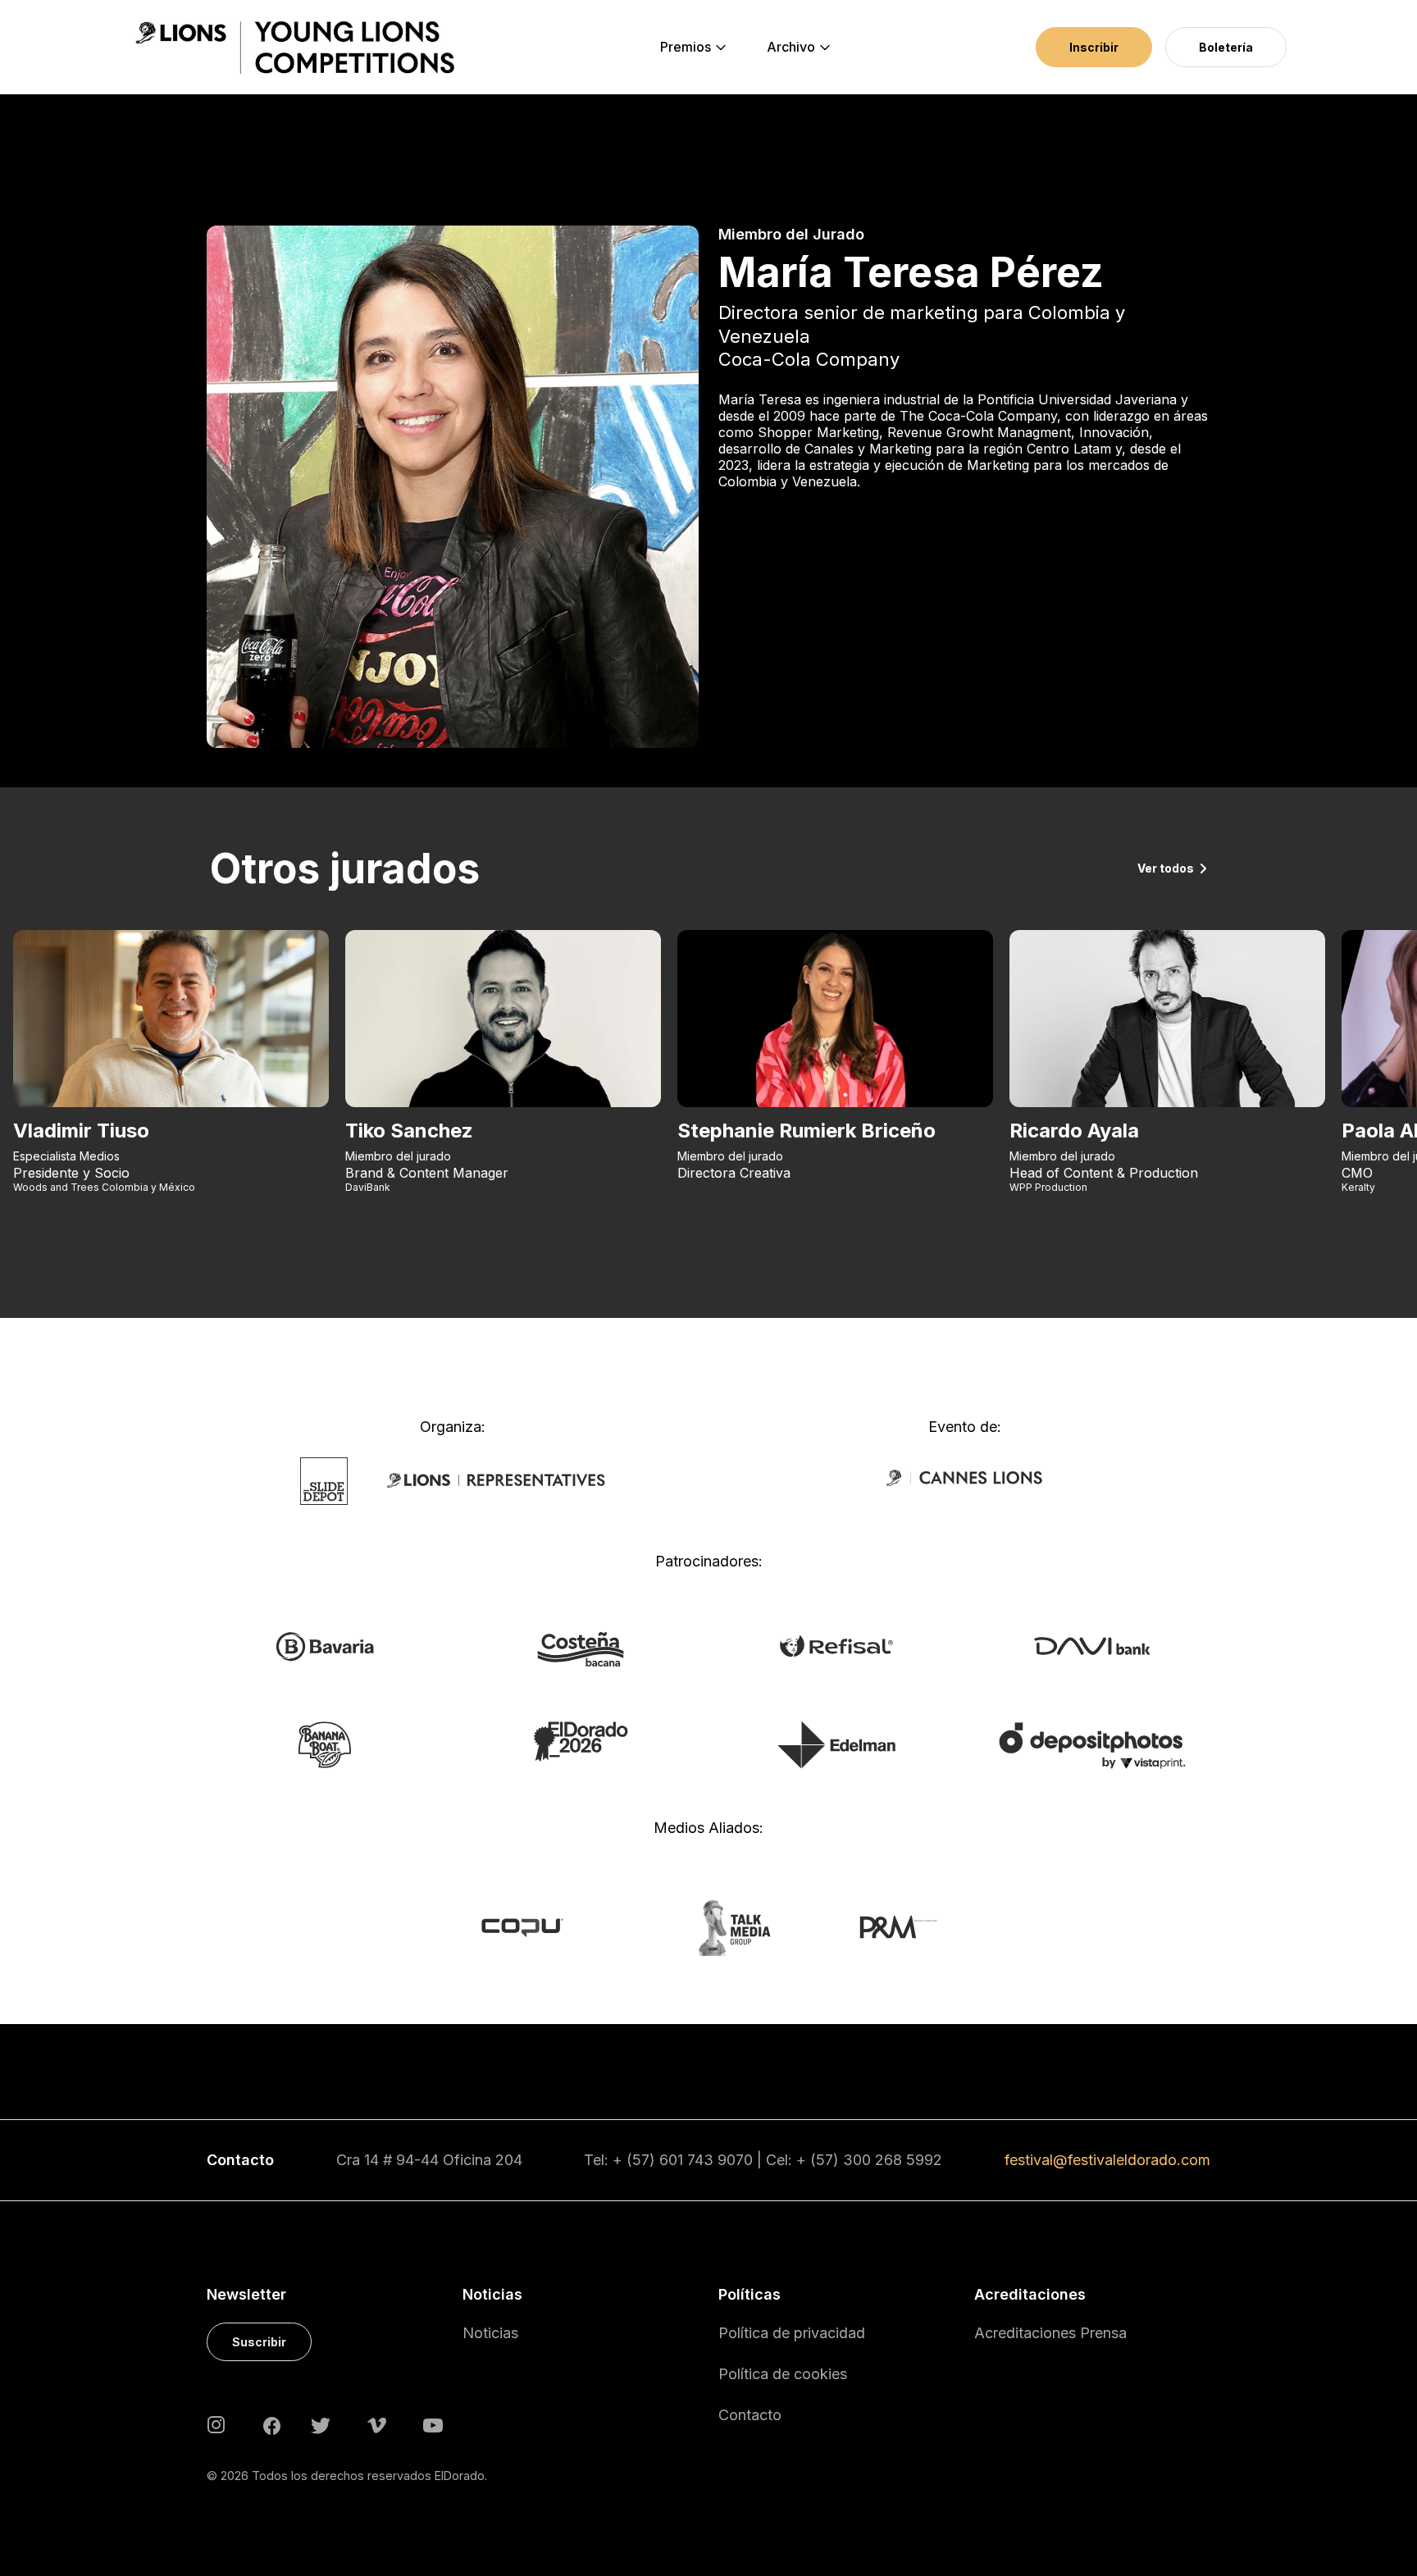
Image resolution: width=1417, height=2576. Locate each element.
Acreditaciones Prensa (1050, 2333)
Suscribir (259, 2342)
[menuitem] (686, 48)
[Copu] (538, 1926)
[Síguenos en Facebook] (272, 2424)
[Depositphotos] (1092, 1744)
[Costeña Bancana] (581, 1648)
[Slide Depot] (324, 1480)
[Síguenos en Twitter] (321, 2424)
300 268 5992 (893, 2160)
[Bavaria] (324, 1646)
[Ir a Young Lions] (295, 48)
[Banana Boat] (325, 1744)
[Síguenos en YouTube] (433, 2424)
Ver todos (1166, 868)
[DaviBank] (1092, 1644)
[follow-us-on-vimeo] (377, 2424)
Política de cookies (783, 2374)
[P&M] (880, 1926)
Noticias (490, 2333)
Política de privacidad (792, 2333)
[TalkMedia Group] (708, 1926)
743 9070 (720, 2160)
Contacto (750, 2415)
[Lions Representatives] (496, 1480)
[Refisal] (836, 1644)
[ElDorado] (580, 1740)
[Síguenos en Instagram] (216, 2424)
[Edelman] (836, 1744)
